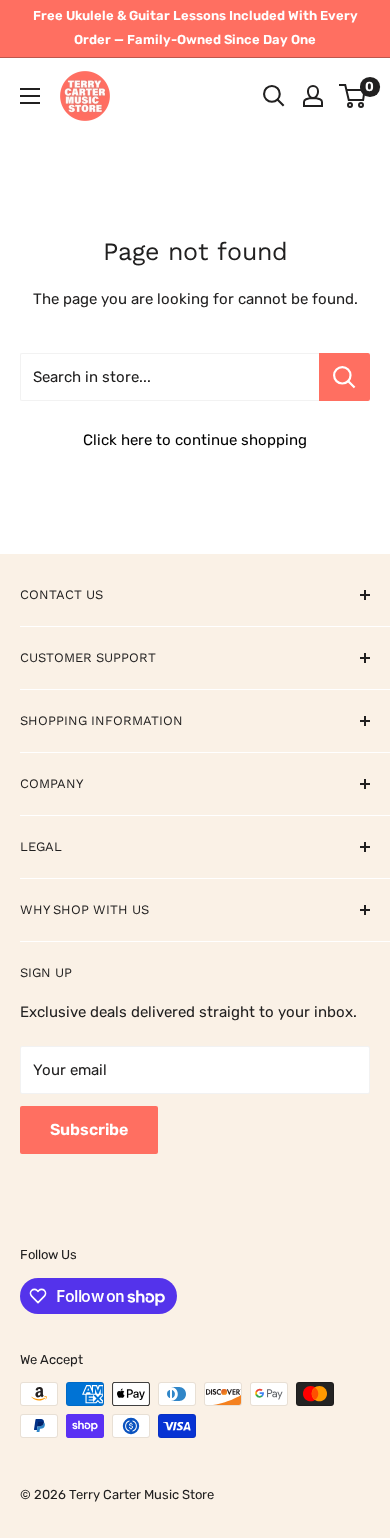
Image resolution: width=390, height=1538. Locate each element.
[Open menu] (30, 96)
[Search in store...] (344, 377)
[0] (353, 96)
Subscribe (89, 1129)
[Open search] (274, 96)
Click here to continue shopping (195, 440)
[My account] (313, 96)
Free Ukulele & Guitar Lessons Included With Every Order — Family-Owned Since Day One (195, 27)
